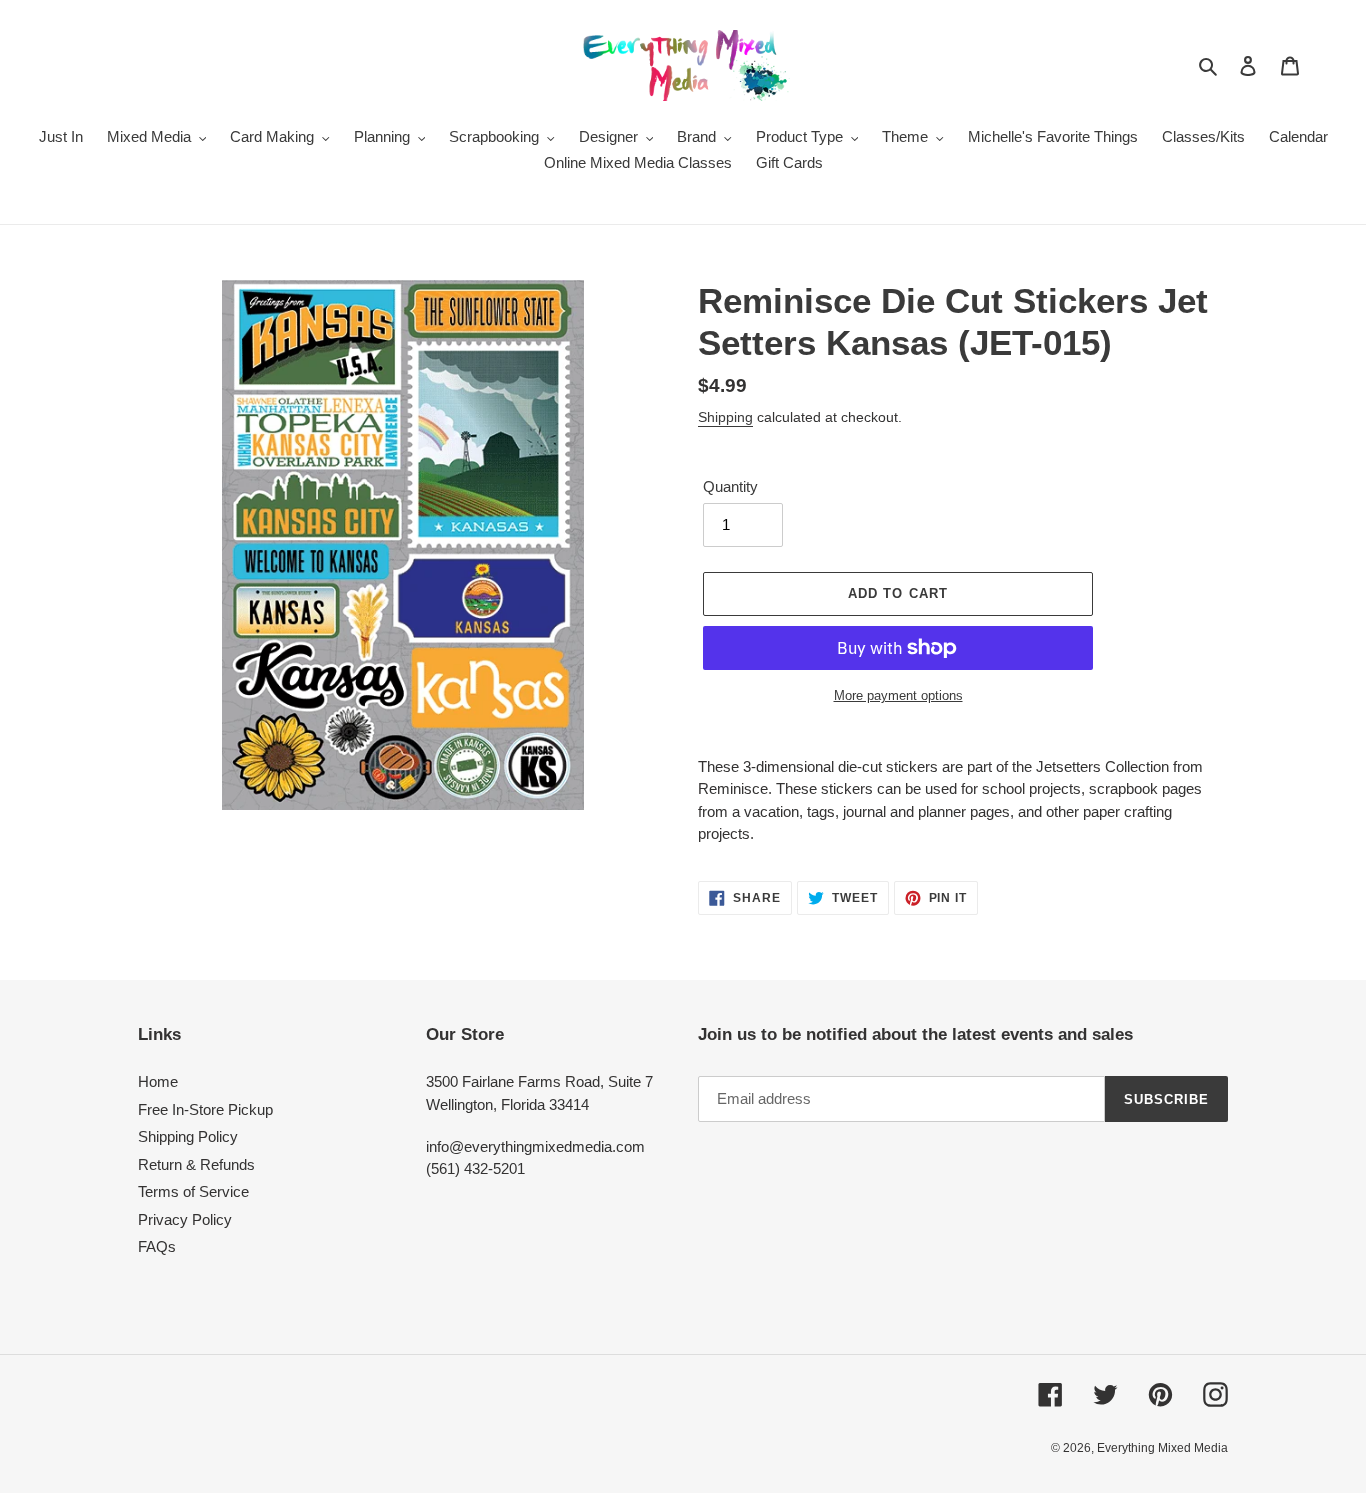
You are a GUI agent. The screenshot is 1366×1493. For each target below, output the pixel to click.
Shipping (725, 417)
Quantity (730, 486)
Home (158, 1081)
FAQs (157, 1246)
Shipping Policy (188, 1136)
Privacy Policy (185, 1219)
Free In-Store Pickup (205, 1109)
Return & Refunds (196, 1164)
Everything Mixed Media (1162, 1448)
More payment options (898, 695)
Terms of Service (193, 1191)
